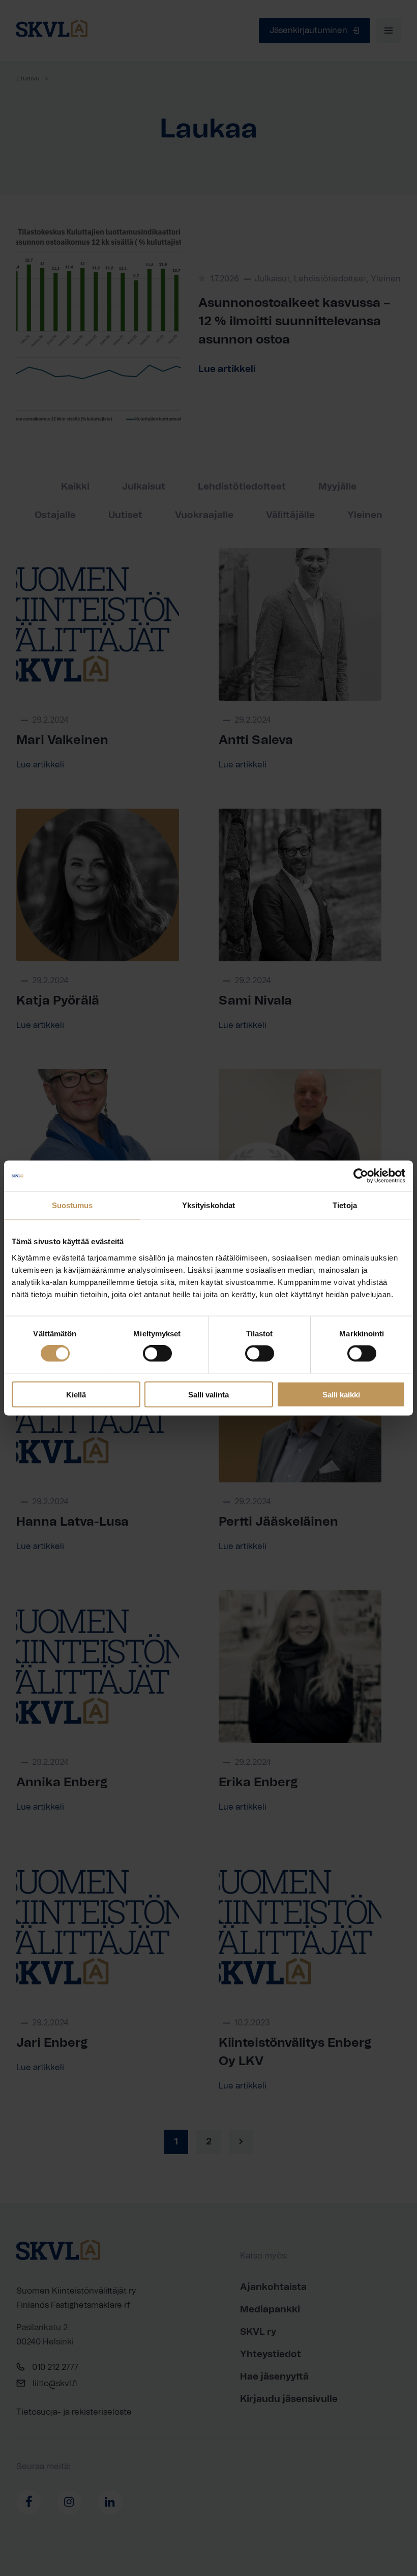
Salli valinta (208, 1394)
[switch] (157, 1354)
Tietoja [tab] (345, 1205)
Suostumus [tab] (72, 1205)
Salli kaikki (341, 1394)
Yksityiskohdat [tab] (208, 1205)
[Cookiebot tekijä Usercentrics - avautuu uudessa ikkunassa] (361, 1176)
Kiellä (76, 1394)
